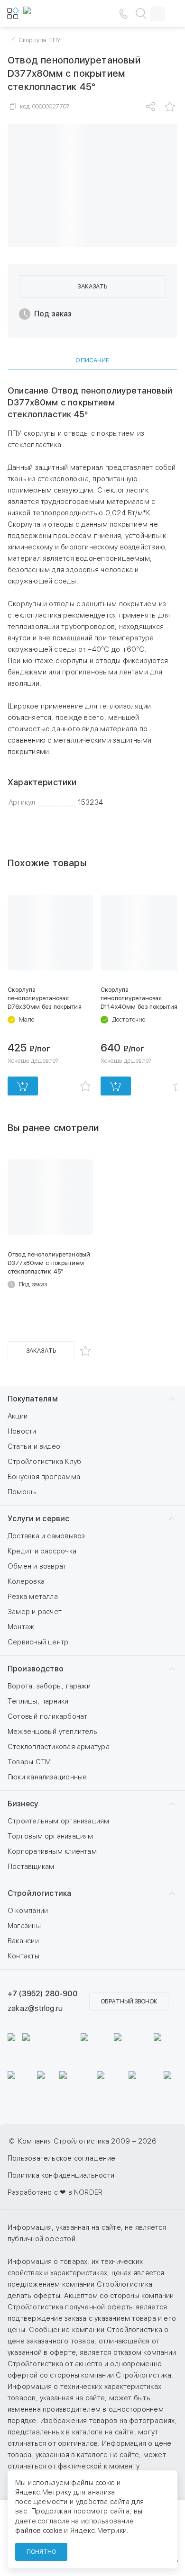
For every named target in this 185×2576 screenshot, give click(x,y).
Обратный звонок (129, 2002)
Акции (18, 1416)
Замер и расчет (35, 1612)
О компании (28, 1911)
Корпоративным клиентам (52, 1851)
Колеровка (26, 1581)
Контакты (23, 1956)
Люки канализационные (47, 1777)
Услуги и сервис (38, 1519)
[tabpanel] (92, 597)
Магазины (24, 1926)
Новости (22, 1431)
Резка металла (33, 1597)
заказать (92, 286)
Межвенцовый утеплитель (52, 1732)
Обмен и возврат (37, 1566)
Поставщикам (31, 1867)
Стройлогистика (39, 1893)
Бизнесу (23, 1804)
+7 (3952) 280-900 (42, 1994)
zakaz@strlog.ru (35, 2008)
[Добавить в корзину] (23, 1086)
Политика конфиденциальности (61, 2175)
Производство (36, 1669)
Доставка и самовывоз (46, 1536)
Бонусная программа (44, 1477)
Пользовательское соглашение (61, 2158)
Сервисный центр (38, 1642)
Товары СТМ (29, 1762)
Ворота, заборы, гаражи (49, 1686)
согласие (54, 2521)
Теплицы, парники (38, 1701)
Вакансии (23, 1941)
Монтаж (21, 1627)
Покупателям (33, 1399)
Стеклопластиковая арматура (59, 1747)
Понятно (41, 2552)
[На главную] (52, 14)
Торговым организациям (51, 1836)
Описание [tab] (92, 360)
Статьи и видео (34, 1446)
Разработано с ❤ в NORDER (55, 2192)
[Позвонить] (123, 14)
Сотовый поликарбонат (48, 1716)
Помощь (22, 1492)
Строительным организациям (59, 1821)
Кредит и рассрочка (42, 1551)
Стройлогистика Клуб (44, 1462)
